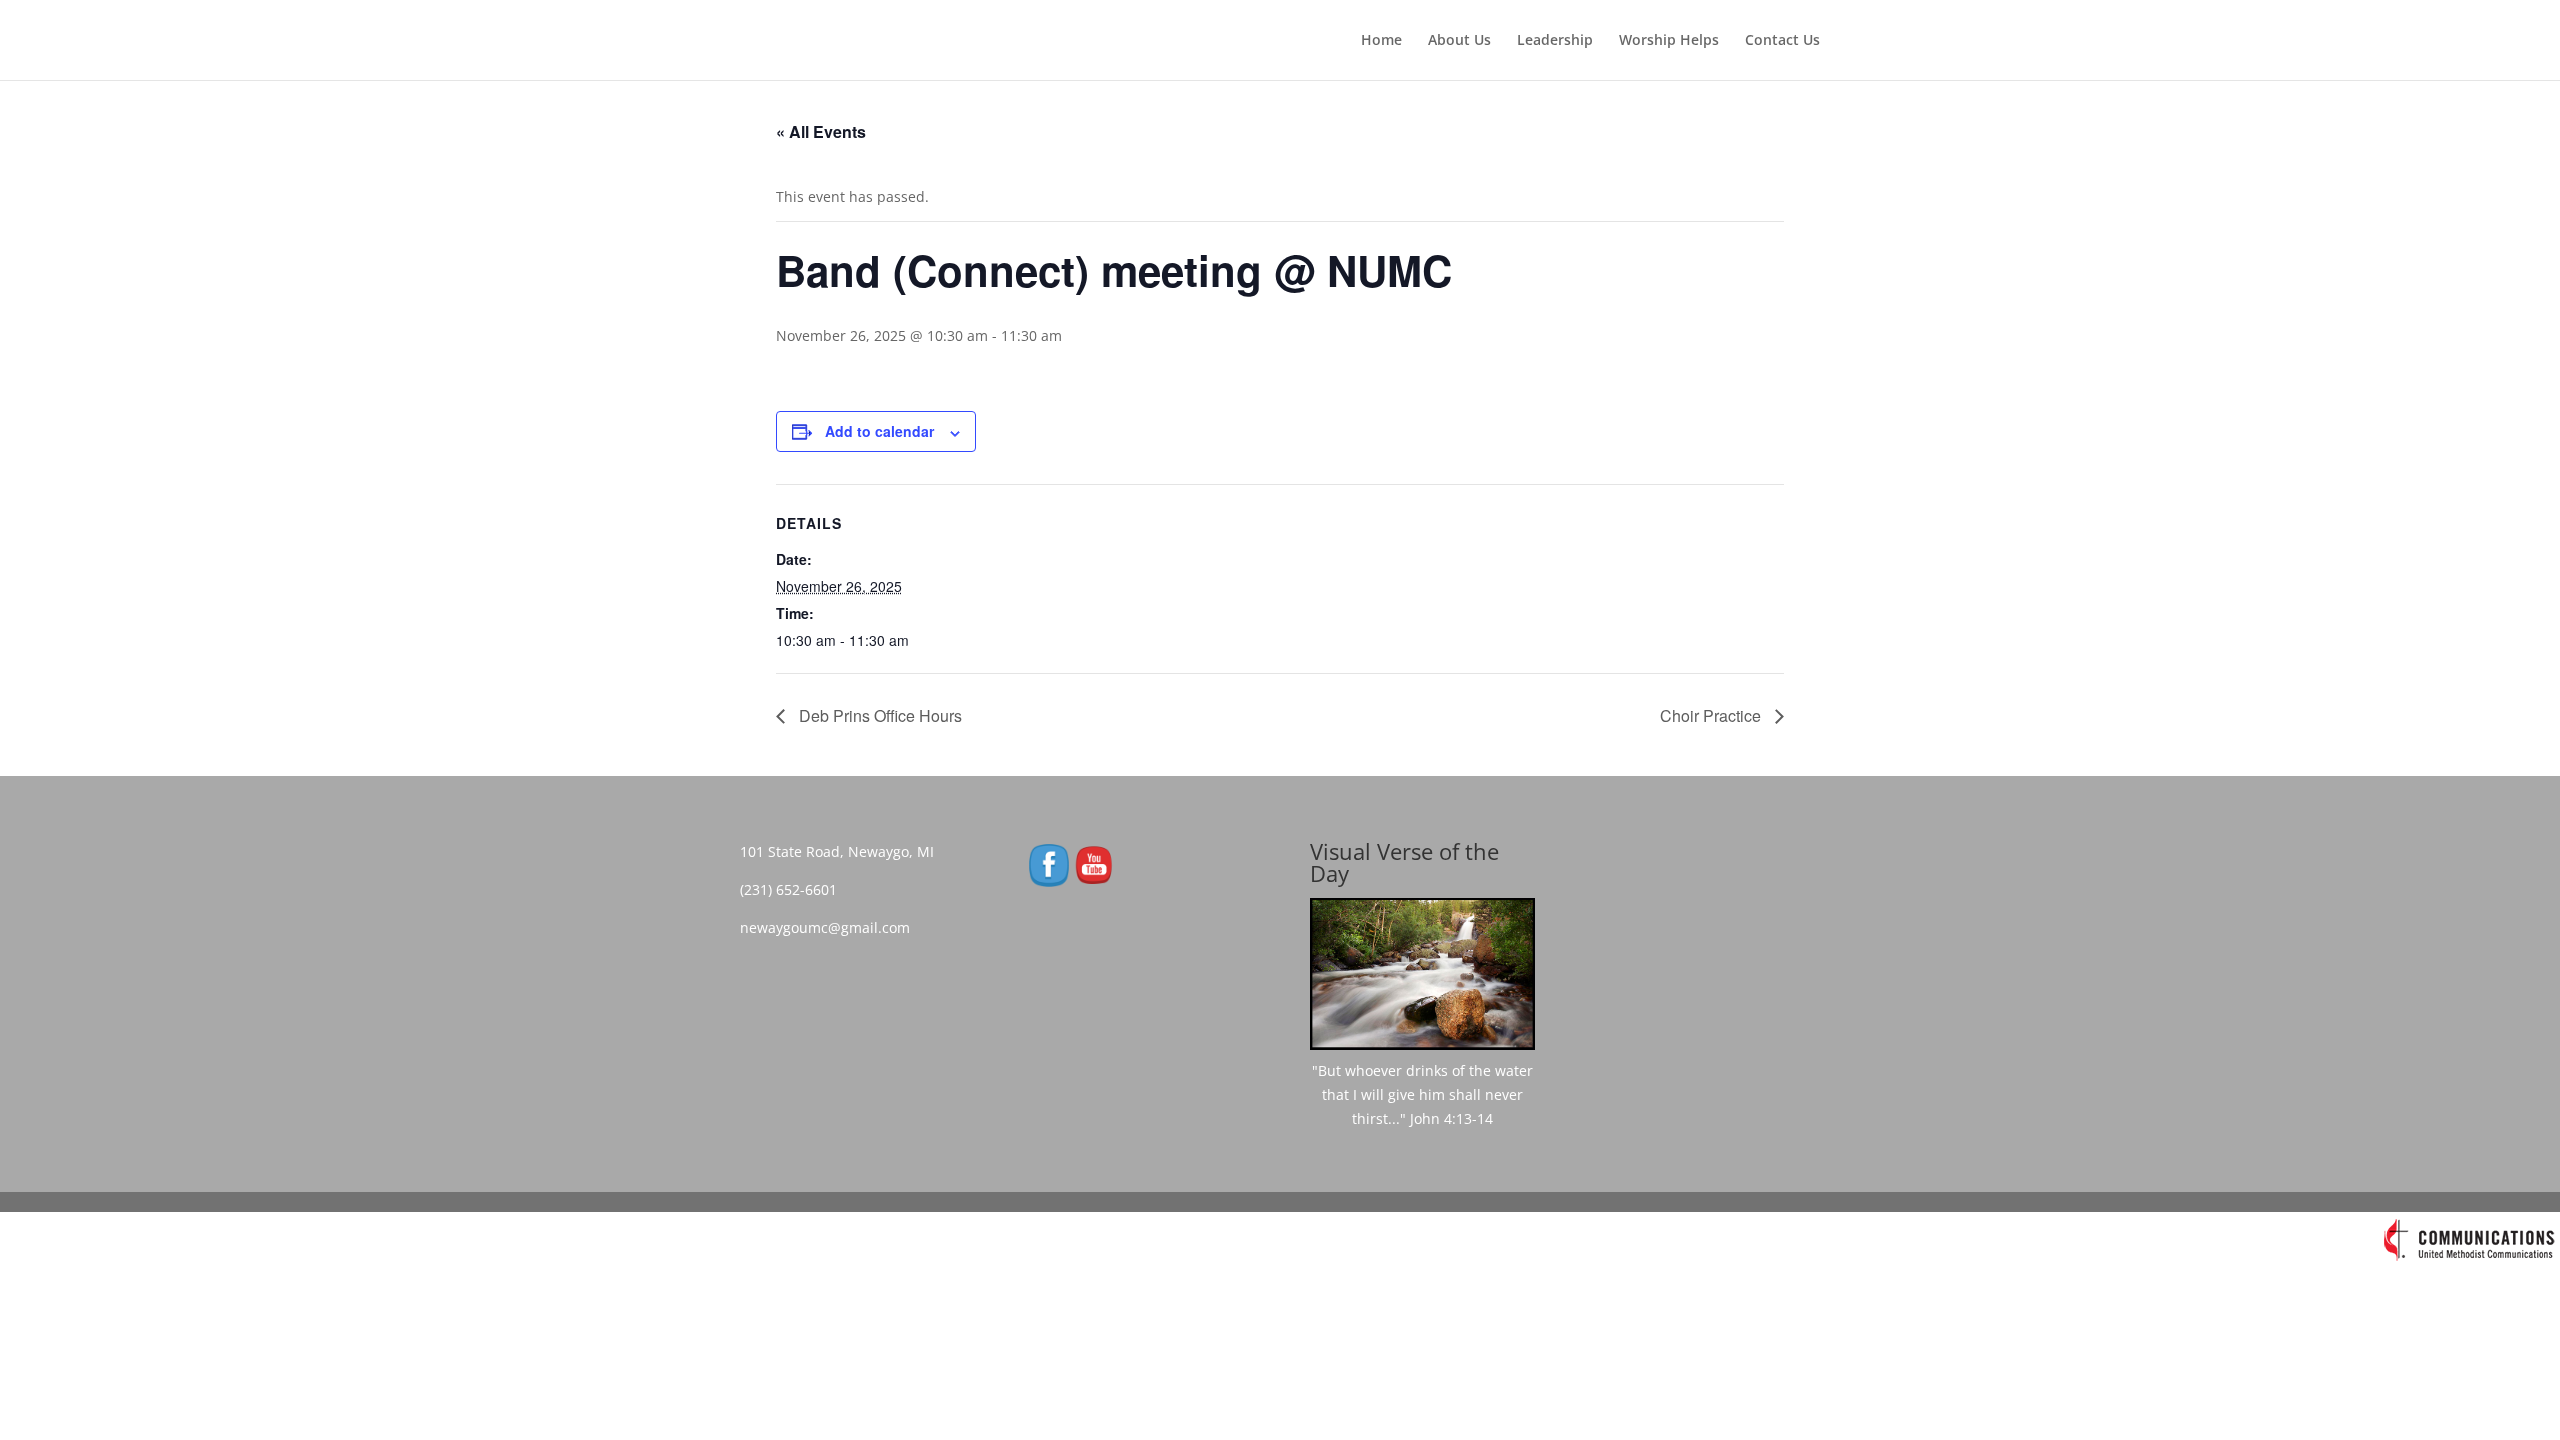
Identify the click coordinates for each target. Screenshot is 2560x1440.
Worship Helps (1669, 41)
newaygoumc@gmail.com (831, 927)
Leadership (1555, 41)
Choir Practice (1712, 715)
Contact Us (1782, 41)
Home (1381, 41)
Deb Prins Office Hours (878, 715)
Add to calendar (879, 431)
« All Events (821, 131)
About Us (1459, 41)
